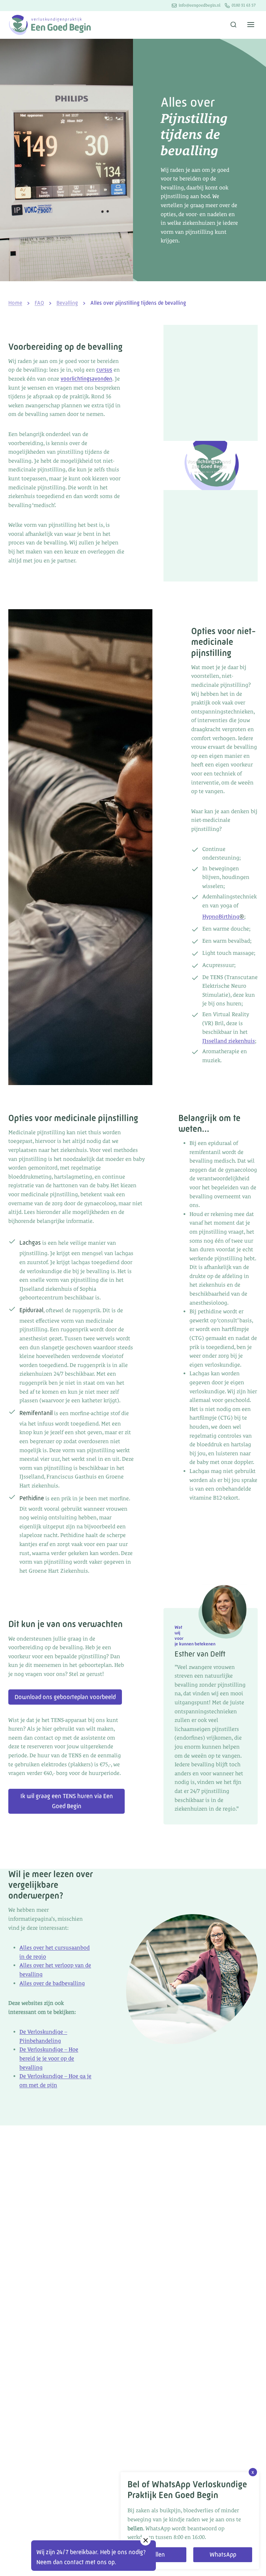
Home (15, 303)
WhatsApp (223, 2555)
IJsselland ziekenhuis (229, 1041)
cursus (104, 370)
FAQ (39, 303)
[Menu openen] (251, 25)
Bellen (157, 2555)
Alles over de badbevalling (52, 1983)
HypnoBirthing (223, 917)
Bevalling (67, 303)
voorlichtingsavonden (86, 379)
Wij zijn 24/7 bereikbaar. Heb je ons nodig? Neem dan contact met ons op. (91, 2557)
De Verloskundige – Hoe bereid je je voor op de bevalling (49, 2058)
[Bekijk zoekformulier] (233, 25)
